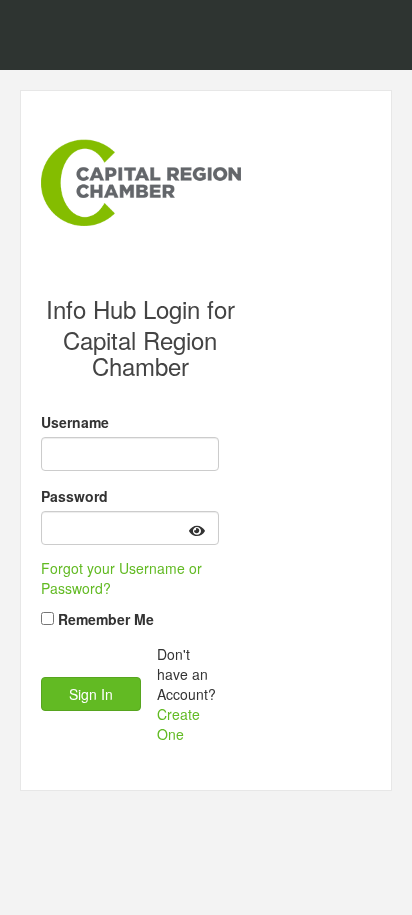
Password (74, 496)
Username (75, 422)
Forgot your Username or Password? (121, 578)
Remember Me (106, 619)
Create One (178, 724)
